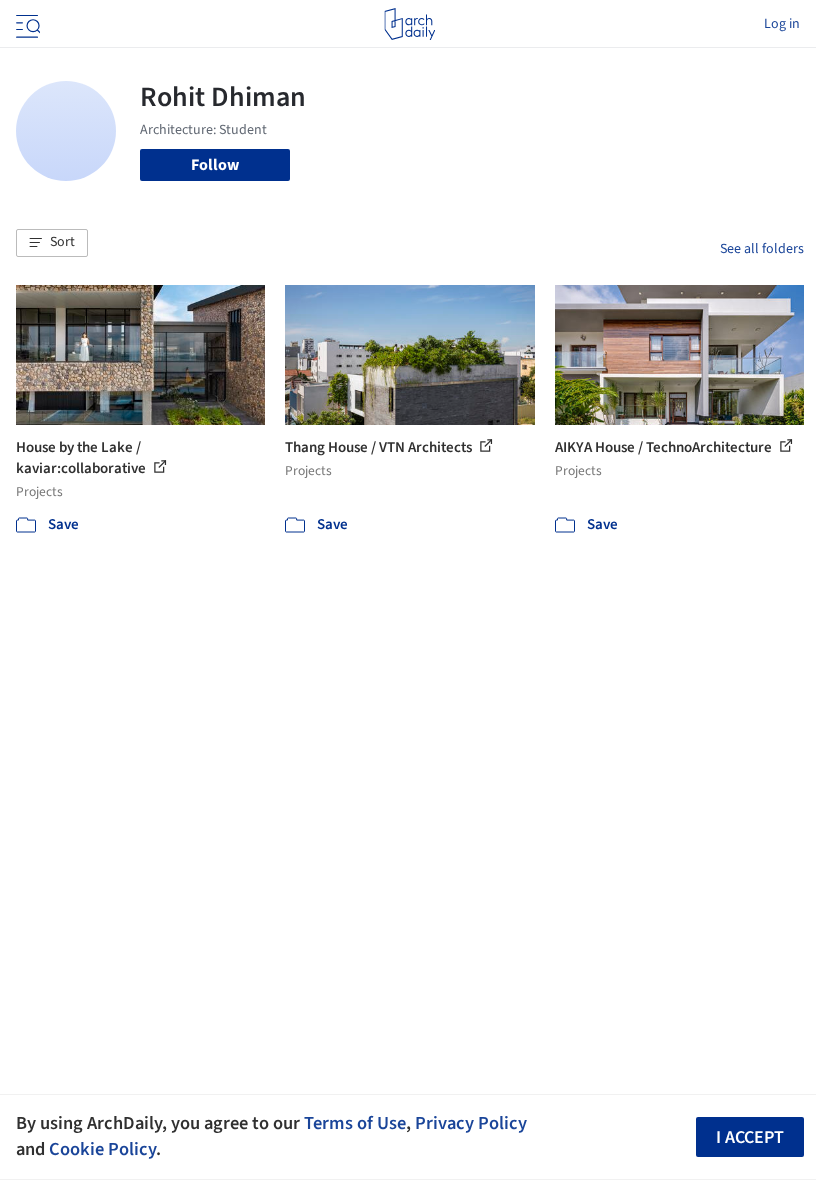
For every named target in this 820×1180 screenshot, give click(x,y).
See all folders (762, 249)
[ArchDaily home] (409, 24)
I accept (750, 1137)
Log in (782, 24)
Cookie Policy (102, 1149)
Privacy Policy (471, 1123)
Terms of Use (355, 1123)
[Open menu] (26, 24)
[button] (52, 243)
